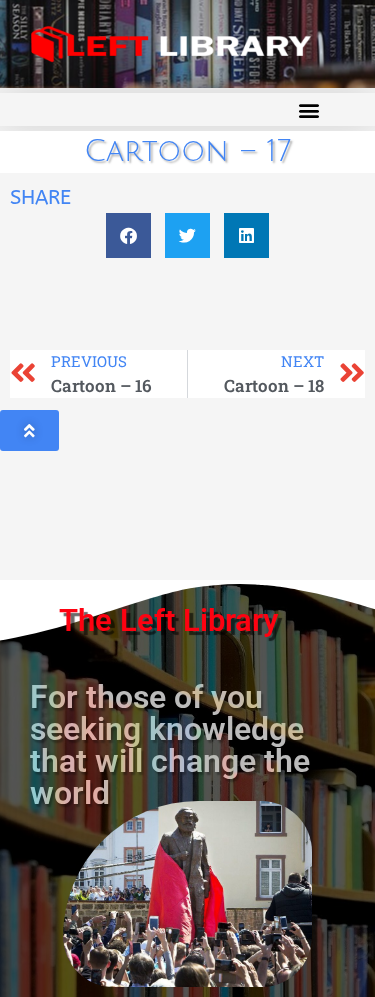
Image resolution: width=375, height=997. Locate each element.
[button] (308, 109)
